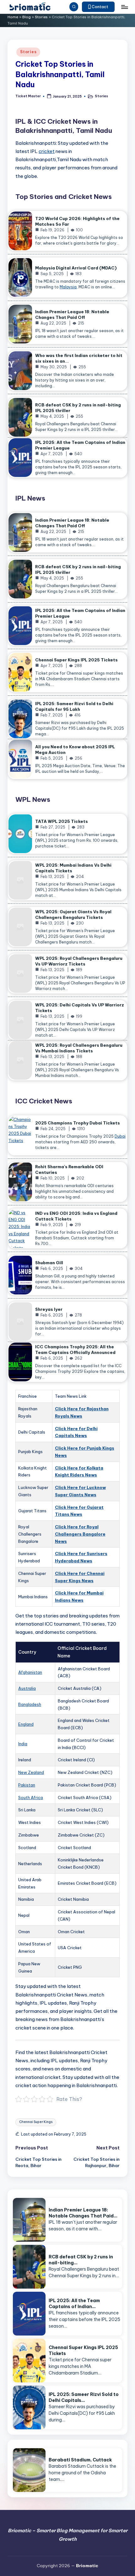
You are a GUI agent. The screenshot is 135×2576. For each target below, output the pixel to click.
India (23, 1744)
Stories (41, 17)
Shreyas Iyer (49, 1309)
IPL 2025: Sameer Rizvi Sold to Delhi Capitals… (84, 2397)
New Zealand (31, 1772)
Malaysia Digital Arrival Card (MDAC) (76, 268)
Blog (27, 17)
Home (13, 17)
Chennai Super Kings (36, 2122)
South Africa (31, 1798)
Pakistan (27, 1785)
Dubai (120, 1136)
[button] (98, 7)
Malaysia (68, 287)
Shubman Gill (49, 1263)
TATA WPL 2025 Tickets (62, 821)
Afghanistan (30, 1672)
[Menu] (124, 7)
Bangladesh (30, 1704)
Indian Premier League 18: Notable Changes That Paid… (83, 2213)
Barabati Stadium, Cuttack (80, 2460)
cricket (47, 151)
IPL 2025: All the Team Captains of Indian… (74, 2304)
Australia (27, 1688)
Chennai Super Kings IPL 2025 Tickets (76, 660)
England (26, 1724)
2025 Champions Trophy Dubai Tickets (78, 1123)
